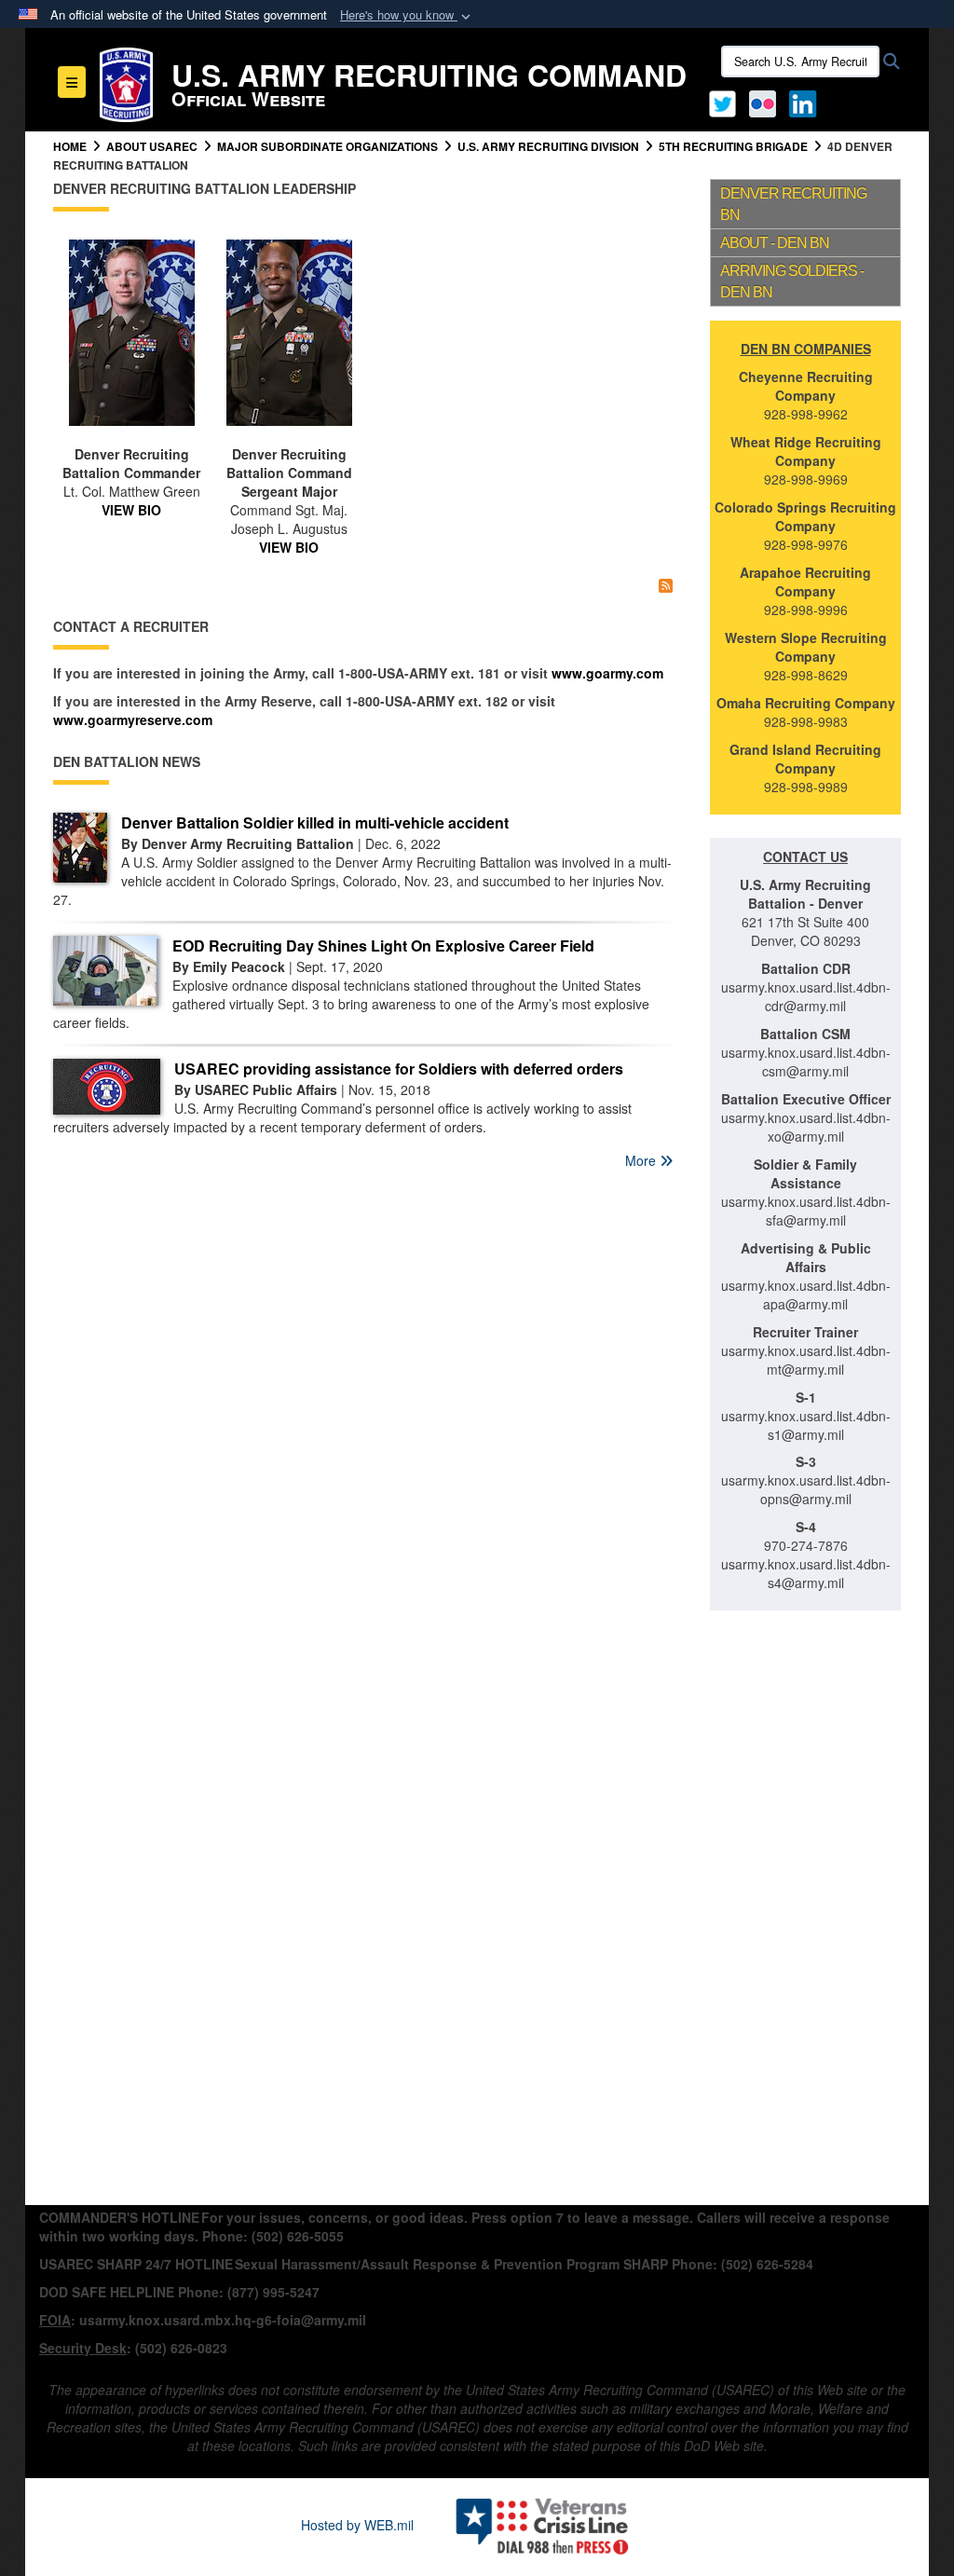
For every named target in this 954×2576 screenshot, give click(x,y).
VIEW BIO (131, 510)
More (642, 1160)
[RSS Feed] (666, 584)
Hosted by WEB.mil (357, 2525)
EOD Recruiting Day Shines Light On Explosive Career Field (383, 945)
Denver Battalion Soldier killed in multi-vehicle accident (315, 822)
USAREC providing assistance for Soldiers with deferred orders (399, 1069)
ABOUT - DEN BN (775, 243)
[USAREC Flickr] (763, 102)
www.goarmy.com (607, 673)
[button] (407, 15)
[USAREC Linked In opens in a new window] (806, 102)
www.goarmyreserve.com (133, 719)
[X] (722, 102)
